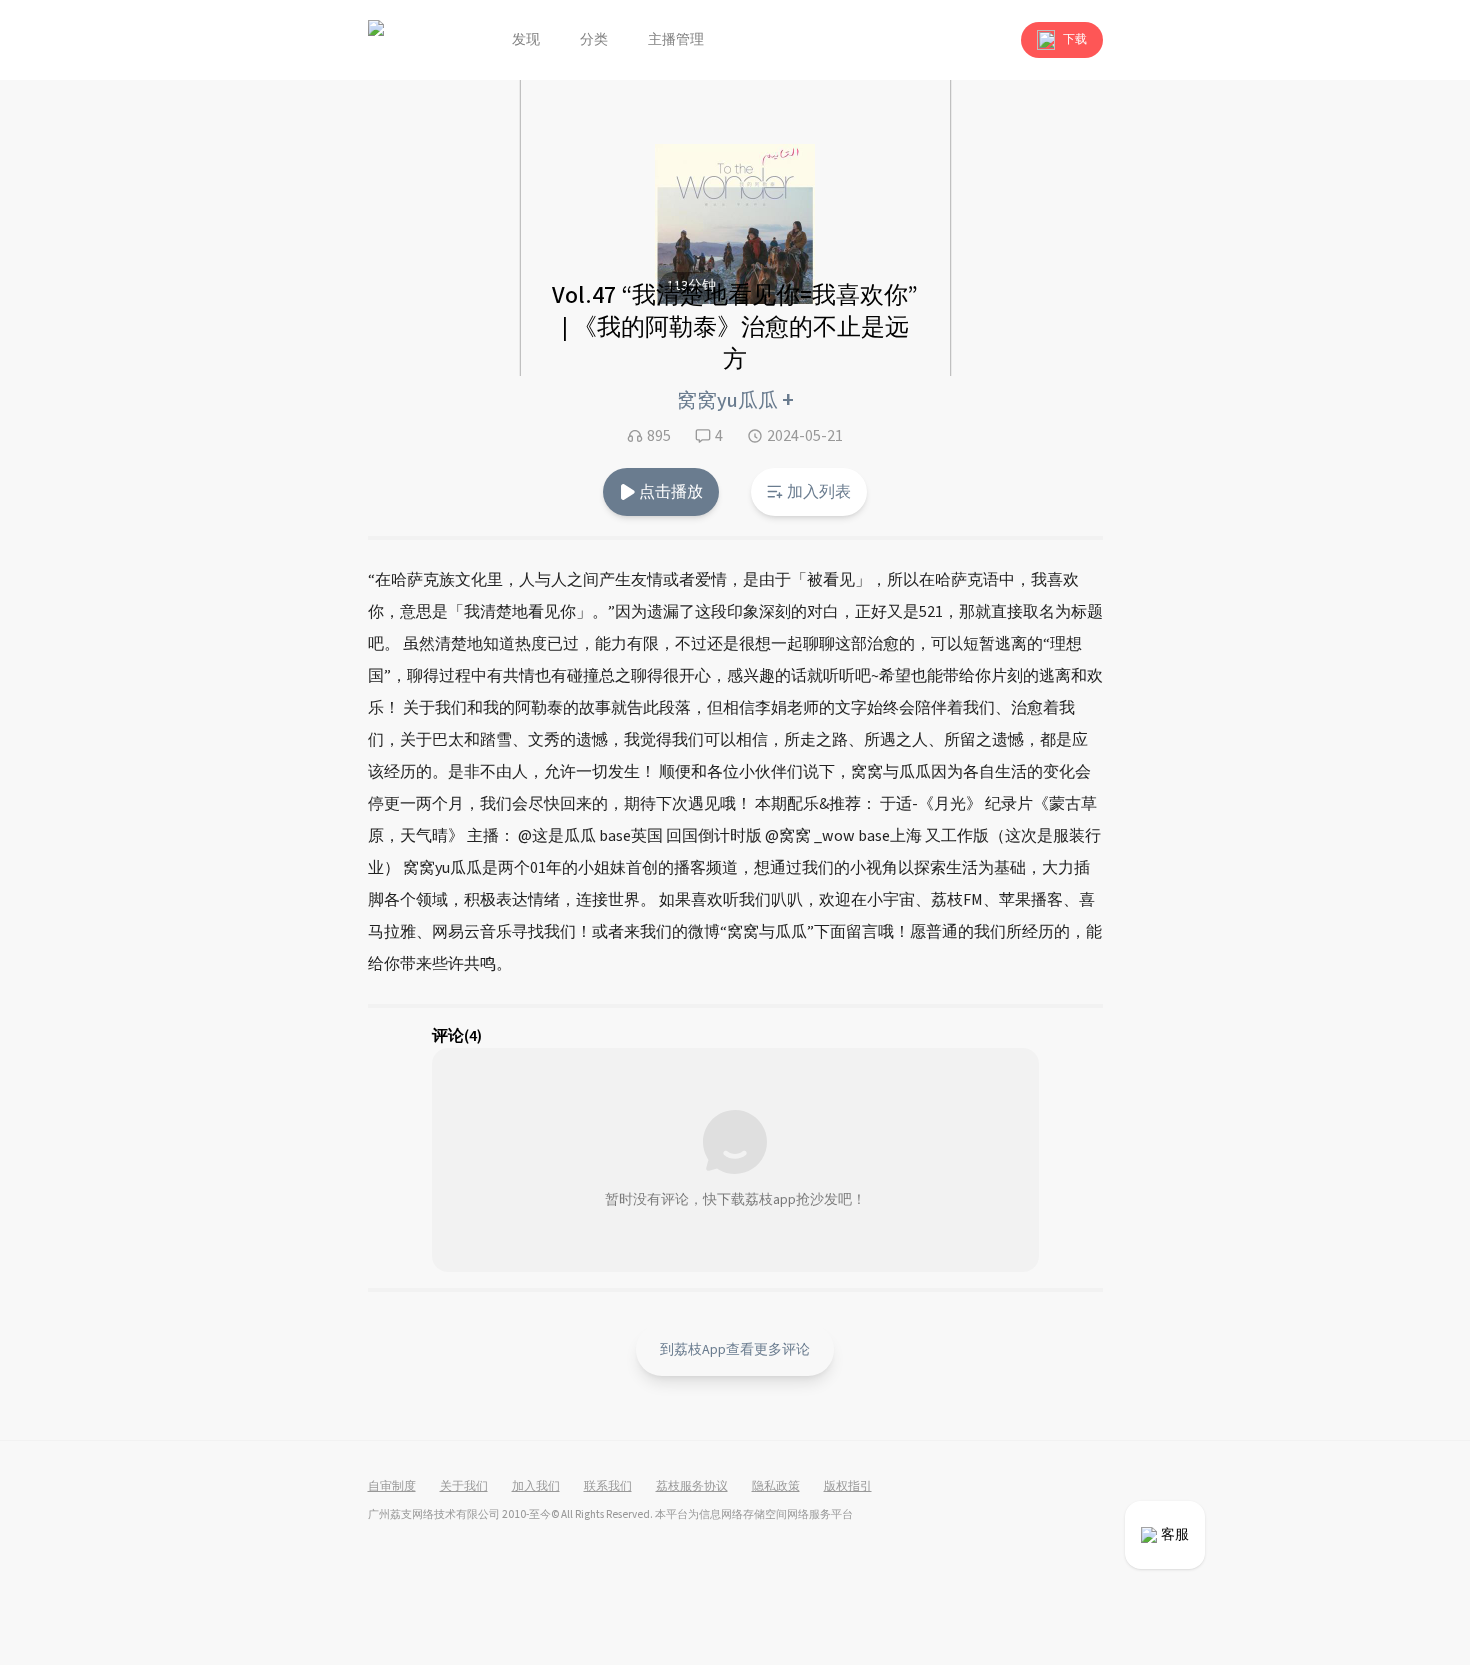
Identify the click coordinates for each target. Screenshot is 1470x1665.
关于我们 (464, 1487)
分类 (594, 40)
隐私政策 (776, 1487)
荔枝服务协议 (692, 1487)
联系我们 (608, 1487)
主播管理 (676, 40)
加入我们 (536, 1487)
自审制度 (392, 1487)
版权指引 (848, 1487)
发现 (526, 40)
